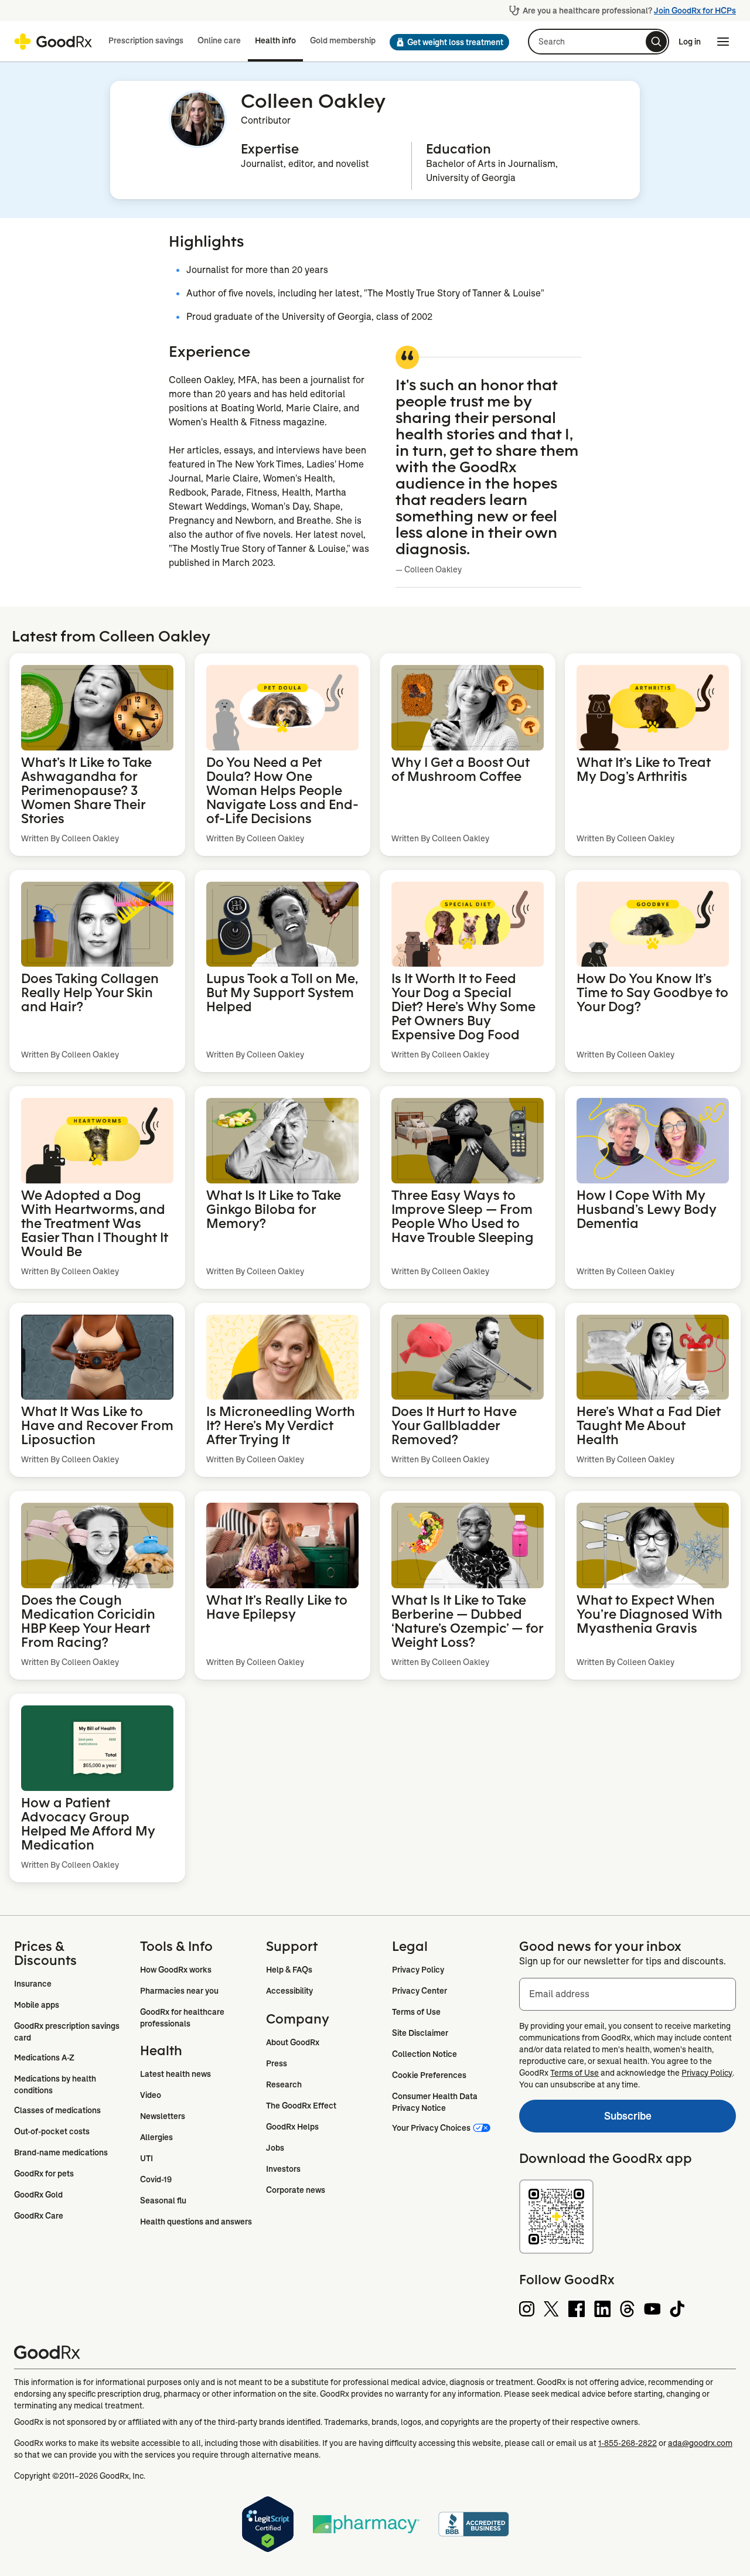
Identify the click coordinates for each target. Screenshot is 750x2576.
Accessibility (289, 1991)
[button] (449, 42)
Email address (559, 1994)
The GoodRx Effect (301, 2106)
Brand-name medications (61, 2152)
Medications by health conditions (56, 2084)
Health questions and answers (196, 2222)
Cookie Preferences (429, 2075)
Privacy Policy (418, 1970)
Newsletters (163, 2116)
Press (277, 2063)
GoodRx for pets (44, 2174)
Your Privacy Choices (431, 2128)
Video (151, 2095)
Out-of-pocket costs (52, 2131)
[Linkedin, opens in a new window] (602, 2309)
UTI (146, 2158)
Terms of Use (416, 2012)
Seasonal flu (163, 2200)
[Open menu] (723, 42)
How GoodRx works (176, 1970)
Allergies (156, 2137)
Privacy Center (420, 1991)
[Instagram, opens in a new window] (527, 2309)
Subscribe (585, 2119)
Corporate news (296, 2190)
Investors (283, 2169)
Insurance (33, 1984)
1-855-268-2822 (628, 2443)
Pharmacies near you (179, 1991)
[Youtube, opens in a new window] (652, 2309)
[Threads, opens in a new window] (627, 2309)
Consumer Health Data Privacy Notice (436, 2102)
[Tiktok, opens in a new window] (677, 2309)
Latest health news (175, 2074)
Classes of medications (57, 2110)
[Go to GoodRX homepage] (53, 42)
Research (284, 2084)
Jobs (275, 2148)
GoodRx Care (39, 2216)
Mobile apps (37, 2005)
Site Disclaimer (420, 2033)
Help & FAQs (289, 1970)
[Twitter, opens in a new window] (551, 2309)
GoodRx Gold (38, 2195)
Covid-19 (156, 2179)
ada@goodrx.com (700, 2443)
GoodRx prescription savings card (68, 2032)
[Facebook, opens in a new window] (577, 2309)
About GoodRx (293, 2042)
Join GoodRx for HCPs (695, 11)
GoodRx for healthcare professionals (183, 2018)
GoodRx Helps (292, 2127)
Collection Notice (425, 2054)
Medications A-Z (44, 2058)
